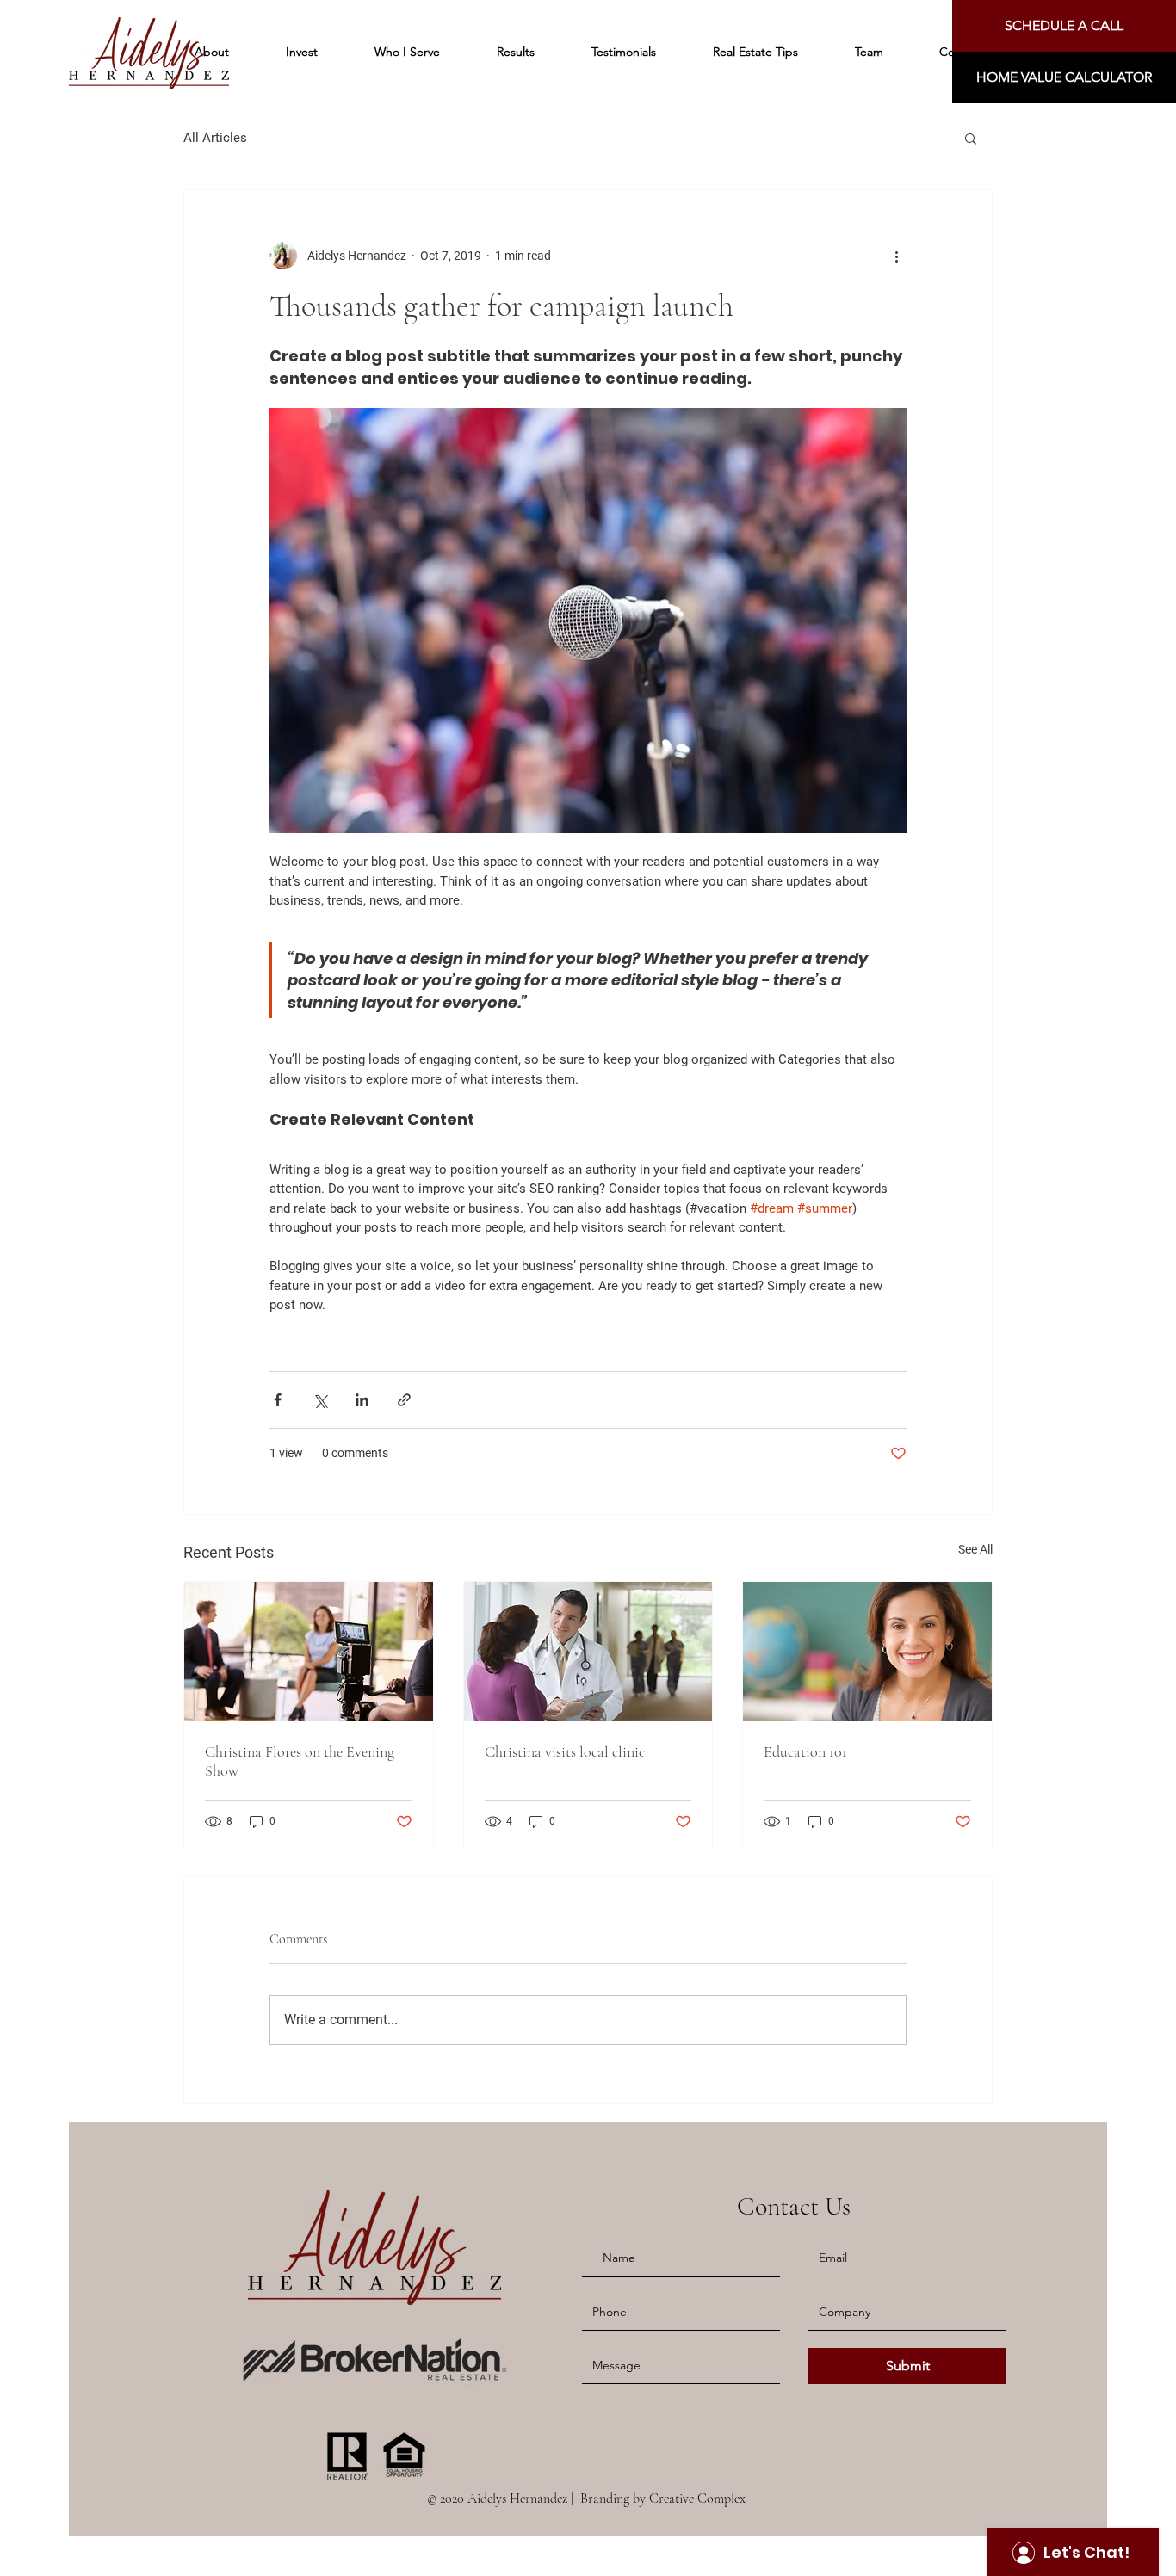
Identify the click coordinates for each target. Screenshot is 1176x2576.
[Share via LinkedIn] (362, 1400)
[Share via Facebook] (278, 1400)
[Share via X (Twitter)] (320, 1400)
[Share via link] (404, 1400)
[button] (1064, 77)
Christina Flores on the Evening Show (300, 1761)
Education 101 (805, 1751)
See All (975, 1549)
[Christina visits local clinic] (588, 1652)
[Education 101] (867, 1652)
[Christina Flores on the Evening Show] (309, 1652)
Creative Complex (697, 2499)
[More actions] (896, 256)
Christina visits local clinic (565, 1751)
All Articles (215, 138)
